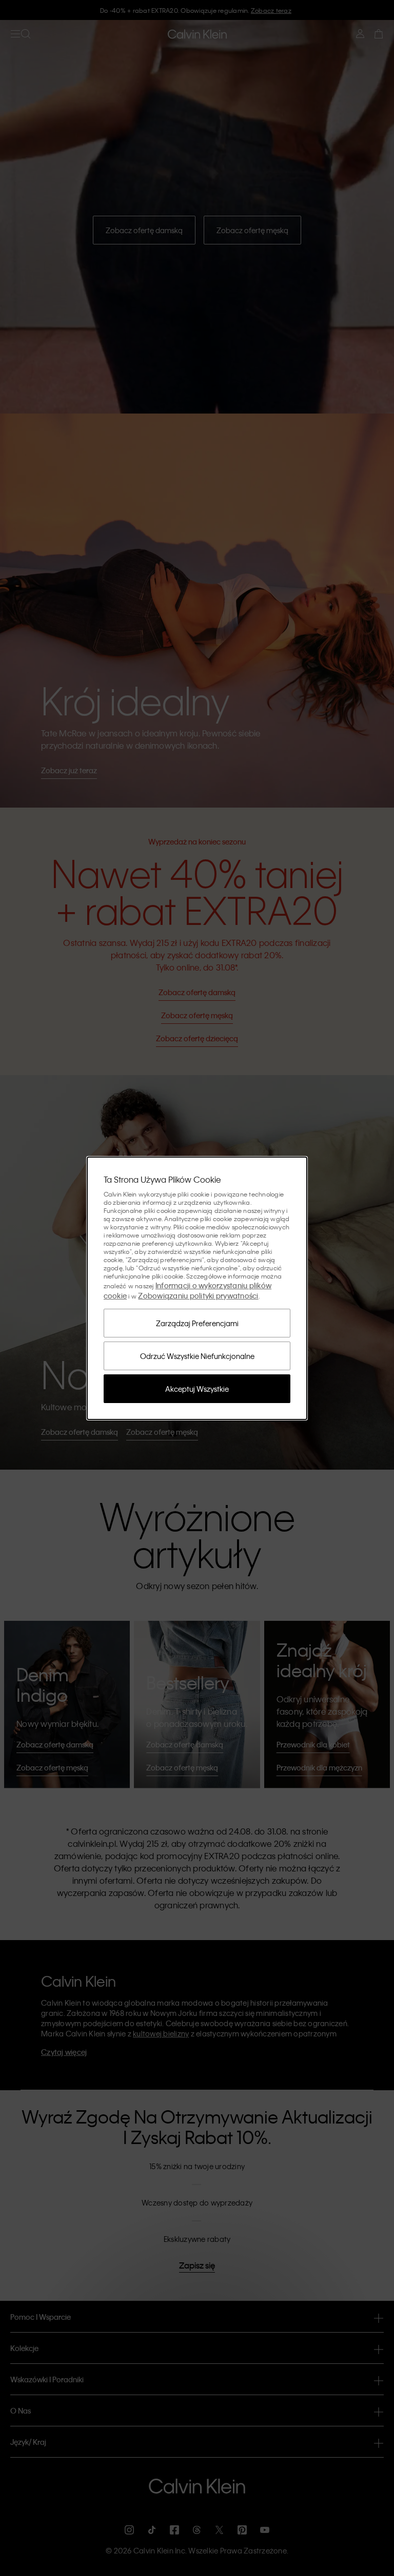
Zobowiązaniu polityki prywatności (198, 1295)
